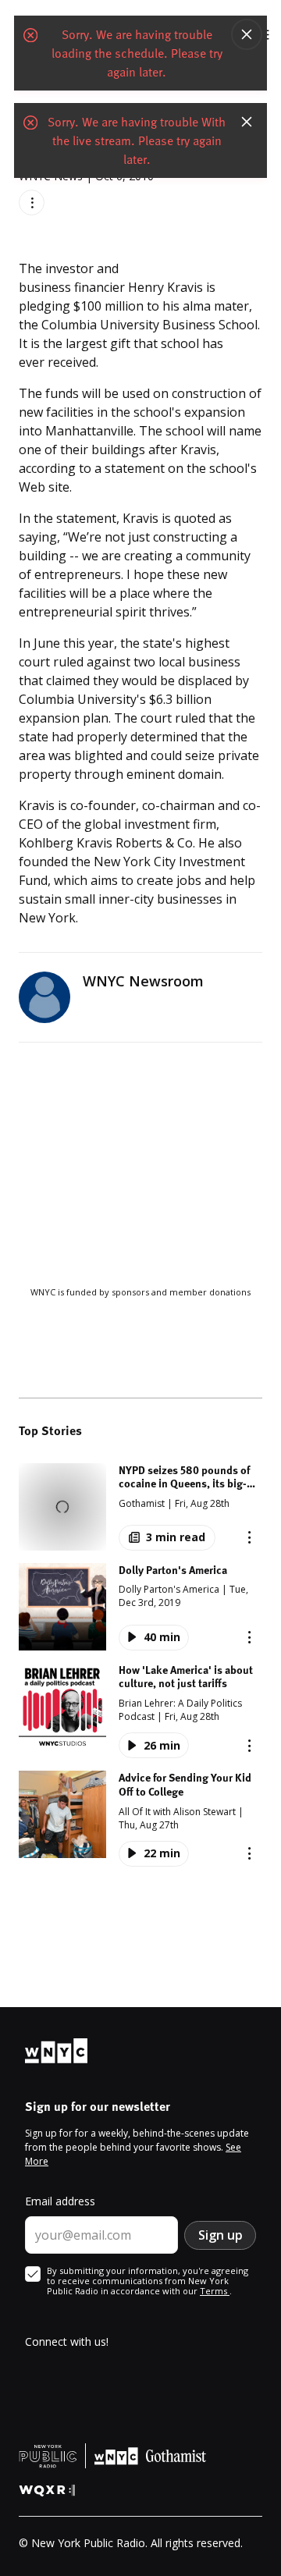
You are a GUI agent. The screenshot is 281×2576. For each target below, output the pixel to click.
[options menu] (32, 203)
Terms (215, 2291)
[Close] (247, 34)
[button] (140, 1507)
